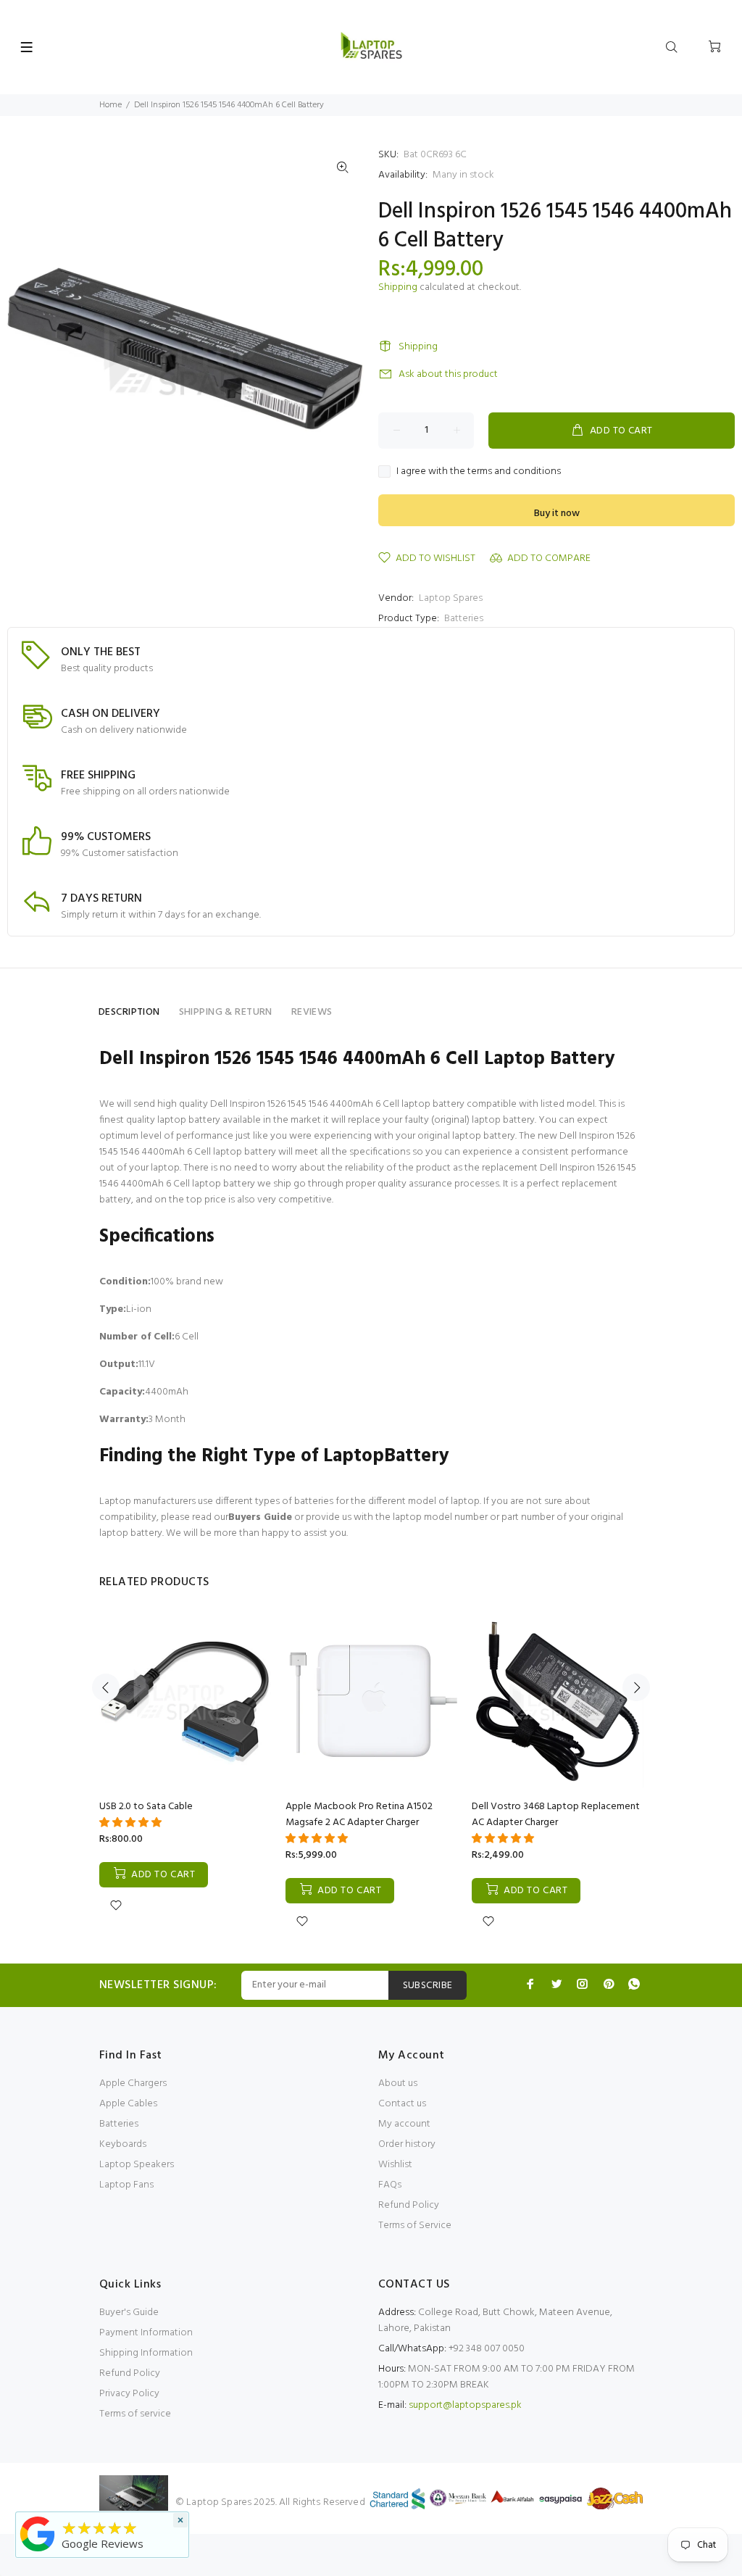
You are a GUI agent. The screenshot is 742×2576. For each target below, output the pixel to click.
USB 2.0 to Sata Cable (146, 1807)
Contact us (402, 2104)
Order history (407, 2144)
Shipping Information (146, 2353)
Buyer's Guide (129, 2313)
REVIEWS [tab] (312, 1012)
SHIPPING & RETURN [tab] (226, 1012)
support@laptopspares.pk (465, 2405)
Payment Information (146, 2333)
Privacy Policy (129, 2394)
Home (111, 105)
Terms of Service (415, 2226)
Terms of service (135, 2414)
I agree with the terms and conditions (479, 472)
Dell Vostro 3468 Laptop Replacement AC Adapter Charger (556, 1815)
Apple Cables (128, 2104)
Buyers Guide (260, 1517)
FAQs (390, 2185)
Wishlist (395, 2165)
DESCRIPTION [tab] (129, 1012)
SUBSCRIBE (428, 1986)
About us (398, 2083)
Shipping (398, 287)
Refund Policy (409, 2205)
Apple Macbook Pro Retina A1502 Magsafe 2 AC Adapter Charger (359, 1815)
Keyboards (123, 2144)
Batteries (464, 619)
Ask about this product (448, 374)
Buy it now (557, 514)
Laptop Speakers (137, 2165)
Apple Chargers (133, 2083)
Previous (106, 1687)
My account (404, 2124)
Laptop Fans (126, 2185)
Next (636, 1687)
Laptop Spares (451, 598)
